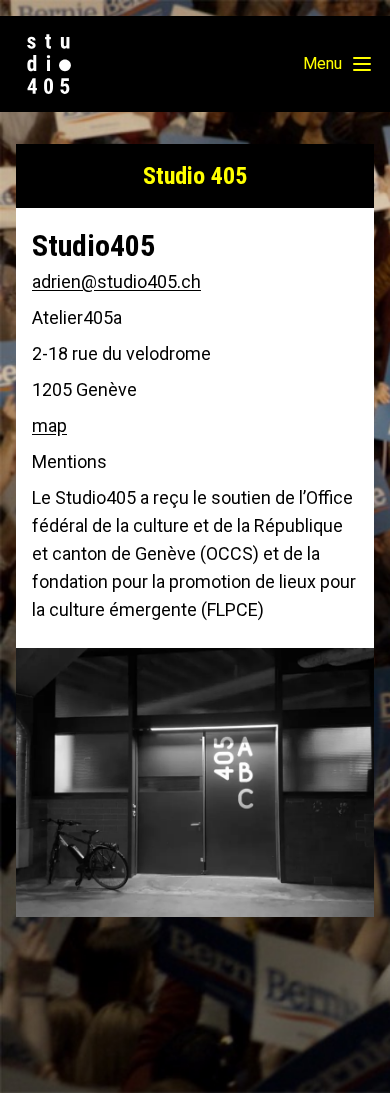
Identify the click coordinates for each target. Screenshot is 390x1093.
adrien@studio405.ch (116, 281)
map (49, 425)
